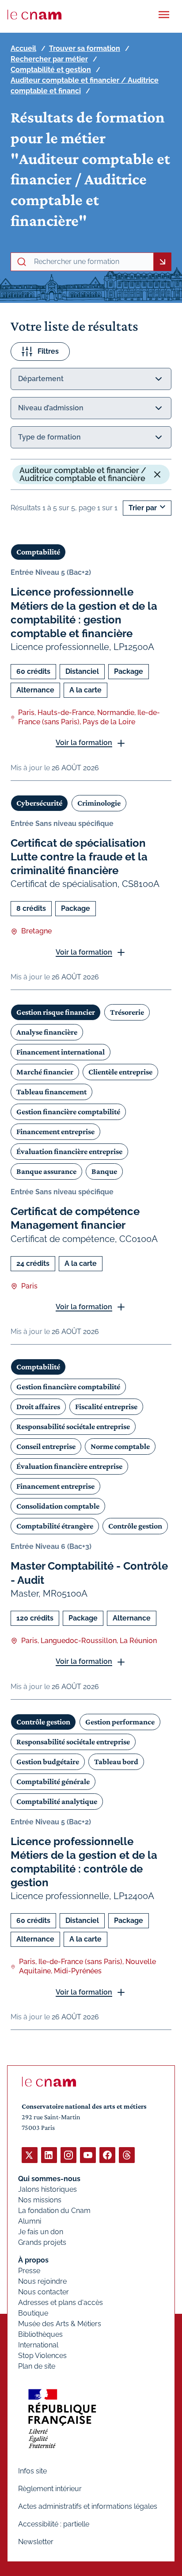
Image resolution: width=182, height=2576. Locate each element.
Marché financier (45, 1072)
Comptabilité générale (53, 1781)
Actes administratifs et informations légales (88, 2506)
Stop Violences (42, 2356)
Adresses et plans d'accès (61, 2303)
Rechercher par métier (49, 59)
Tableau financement (51, 1092)
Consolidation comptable (58, 1506)
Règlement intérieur (50, 2489)
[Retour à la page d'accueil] (34, 15)
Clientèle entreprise (120, 1072)
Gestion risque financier (56, 1012)
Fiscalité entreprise (106, 1406)
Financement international (61, 1052)
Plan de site (37, 2366)
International (38, 2345)
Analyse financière (47, 1032)
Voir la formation (84, 743)
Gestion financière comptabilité (68, 1112)
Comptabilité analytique (57, 1801)
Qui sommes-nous (49, 2179)
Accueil (23, 48)
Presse (29, 2271)
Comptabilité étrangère (55, 1526)
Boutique (33, 2313)
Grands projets (42, 2242)
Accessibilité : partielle (54, 2524)
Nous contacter (44, 2292)
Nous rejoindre (42, 2281)
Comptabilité (38, 552)
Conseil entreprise (46, 1446)
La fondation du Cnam (54, 2211)
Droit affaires (38, 1406)
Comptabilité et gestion (51, 70)
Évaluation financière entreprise (69, 1151)
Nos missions (40, 2200)
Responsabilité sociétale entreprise (73, 1426)
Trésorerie (127, 1012)
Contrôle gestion (135, 1526)
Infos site (32, 2471)
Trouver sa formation (85, 48)
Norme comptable (120, 1446)
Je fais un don (41, 2232)
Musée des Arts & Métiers (60, 2324)
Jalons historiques (47, 2189)
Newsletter (36, 2542)
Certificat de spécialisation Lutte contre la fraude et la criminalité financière (79, 857)
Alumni (30, 2221)
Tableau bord (116, 1762)
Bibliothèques (40, 2334)
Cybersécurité (39, 803)
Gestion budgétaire (48, 1762)
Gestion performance (120, 1722)
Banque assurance (46, 1171)
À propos (33, 2260)
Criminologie (99, 803)
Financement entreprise (55, 1131)
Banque (104, 1171)
